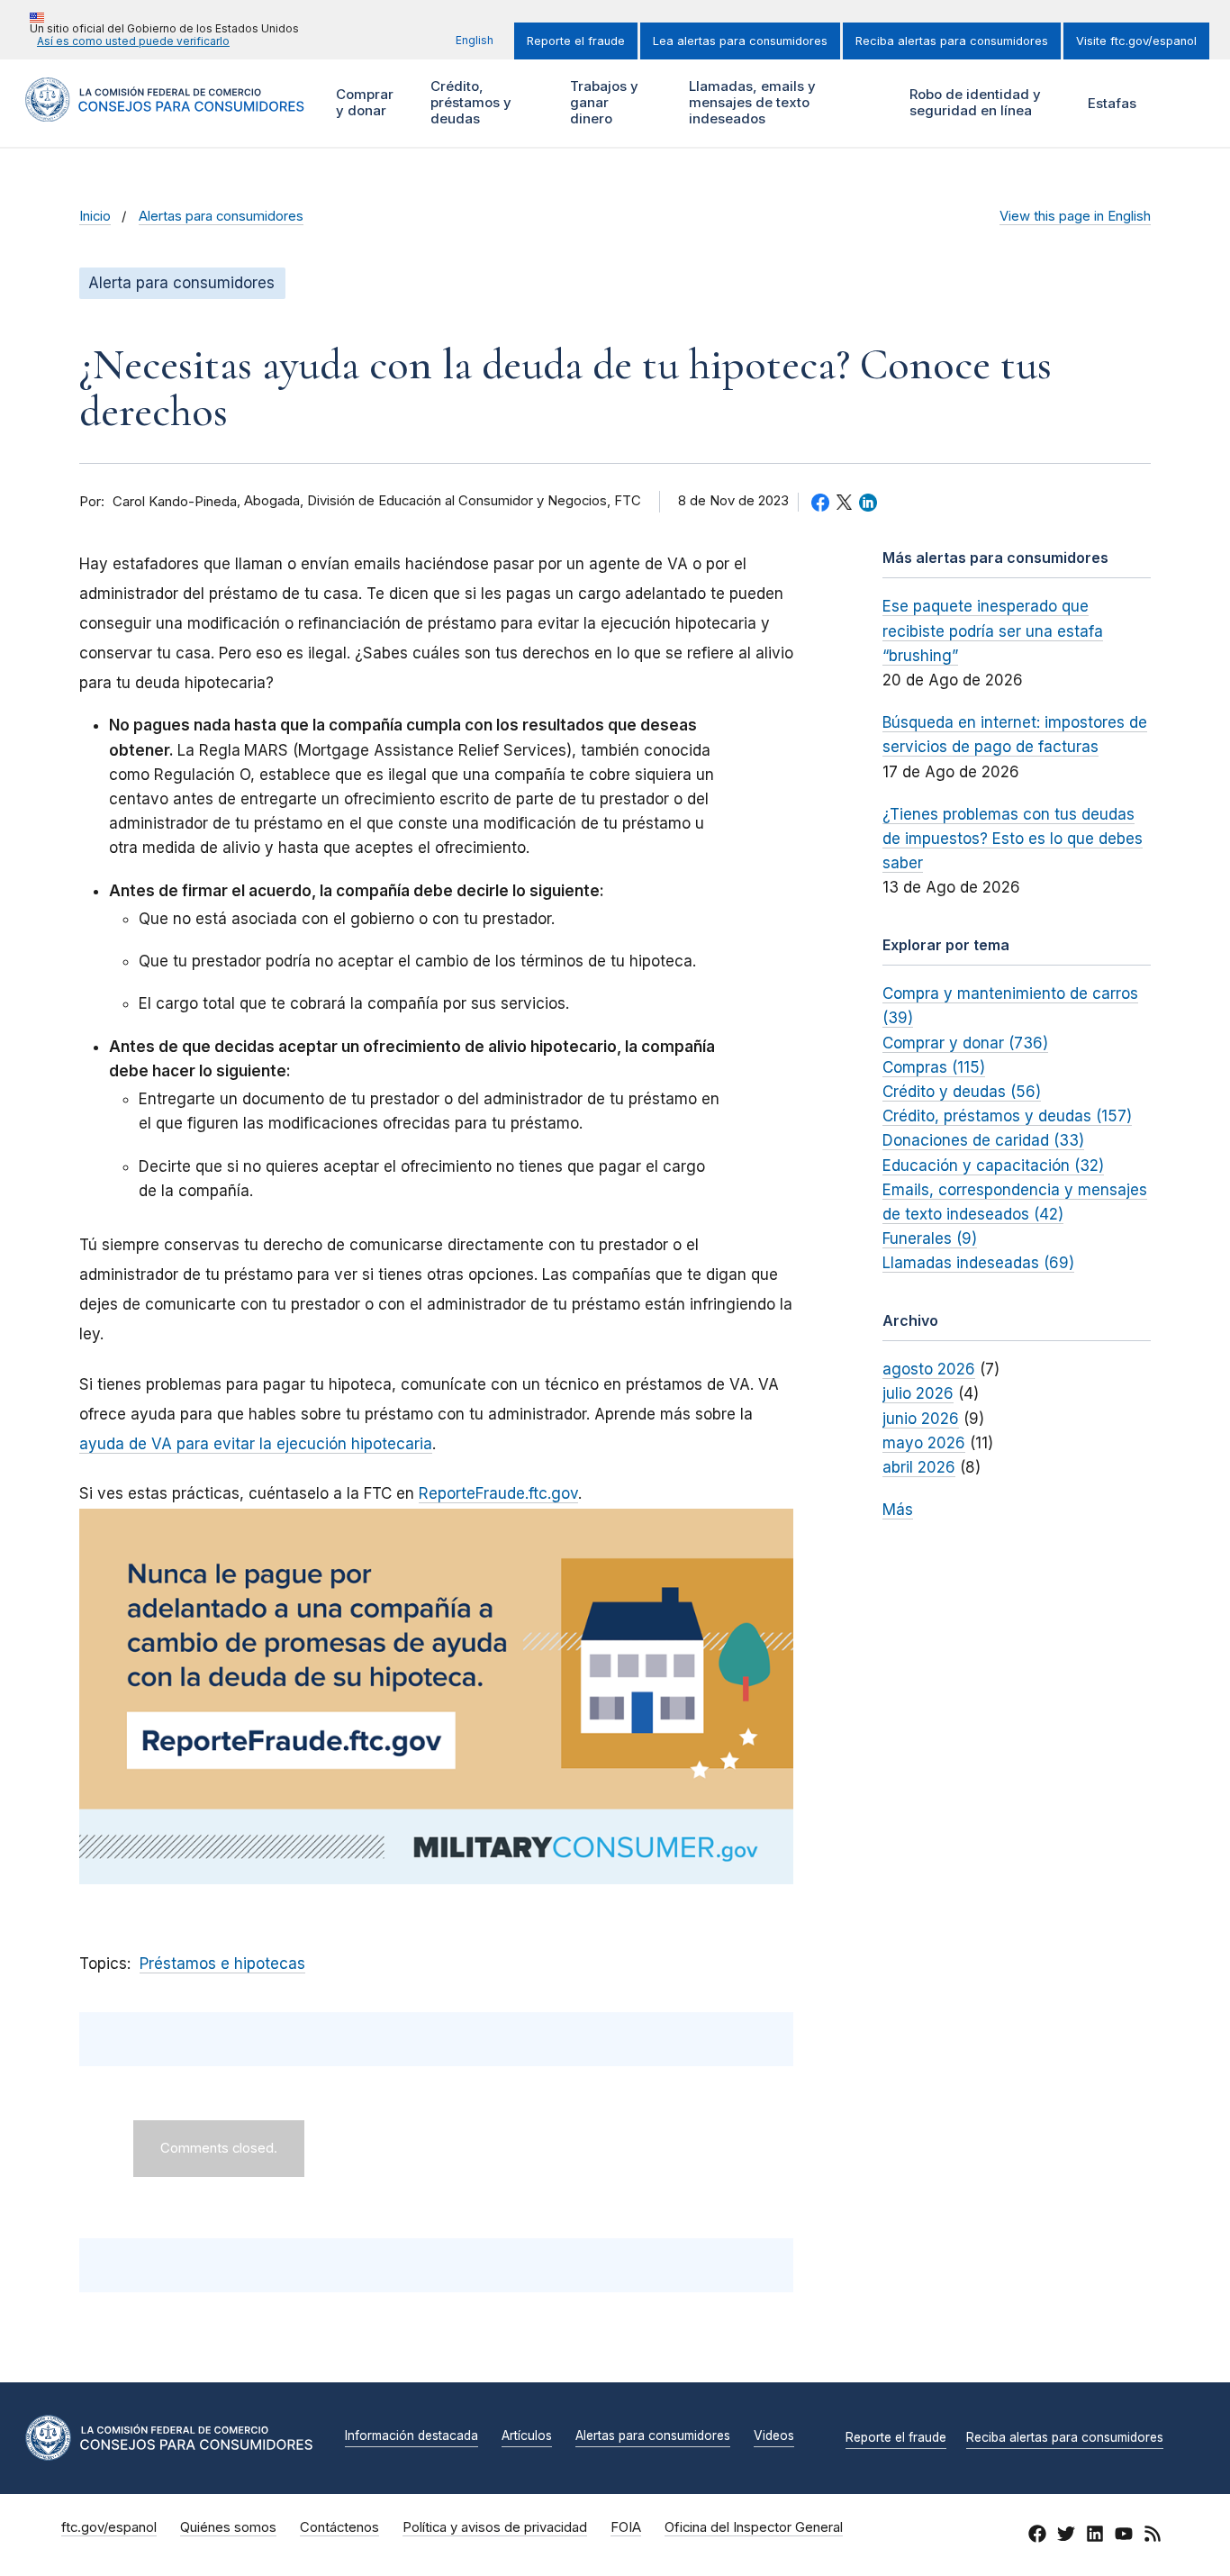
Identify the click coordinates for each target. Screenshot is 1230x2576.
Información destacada (412, 2436)
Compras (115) (934, 1067)
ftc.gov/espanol (109, 2527)
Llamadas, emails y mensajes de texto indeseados (750, 102)
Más (898, 1510)
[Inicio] (165, 111)
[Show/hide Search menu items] (1180, 103)
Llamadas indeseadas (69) (978, 1263)
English (475, 40)
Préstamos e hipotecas (222, 1964)
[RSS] (1153, 2536)
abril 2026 (919, 1467)
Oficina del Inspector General (754, 2527)
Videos (774, 2436)
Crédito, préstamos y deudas (469, 102)
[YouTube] (1124, 2536)
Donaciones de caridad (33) (983, 1140)
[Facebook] (1037, 2536)
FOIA (626, 2527)
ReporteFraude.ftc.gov (498, 1493)
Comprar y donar (362, 102)
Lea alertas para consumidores (740, 41)
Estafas (1112, 103)
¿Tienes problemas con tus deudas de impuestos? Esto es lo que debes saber (1013, 839)
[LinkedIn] (1095, 2536)
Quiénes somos (228, 2527)
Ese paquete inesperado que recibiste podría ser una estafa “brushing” (993, 630)
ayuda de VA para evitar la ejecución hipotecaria (256, 1444)
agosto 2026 (929, 1369)
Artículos (527, 2436)
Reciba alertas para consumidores (952, 41)
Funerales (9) (930, 1238)
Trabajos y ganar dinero (602, 102)
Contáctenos (339, 2527)
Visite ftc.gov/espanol (1136, 41)
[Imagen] (436, 1696)
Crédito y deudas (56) (962, 1092)
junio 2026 (921, 1419)
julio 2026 (918, 1393)
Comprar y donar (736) (965, 1043)
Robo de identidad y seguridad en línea (973, 102)
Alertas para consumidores (221, 216)
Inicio (95, 216)
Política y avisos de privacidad (495, 2527)
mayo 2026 (924, 1443)
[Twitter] (1066, 2536)
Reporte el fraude (576, 41)
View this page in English (1075, 216)
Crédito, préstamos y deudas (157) (1007, 1116)
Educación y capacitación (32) (993, 1166)
